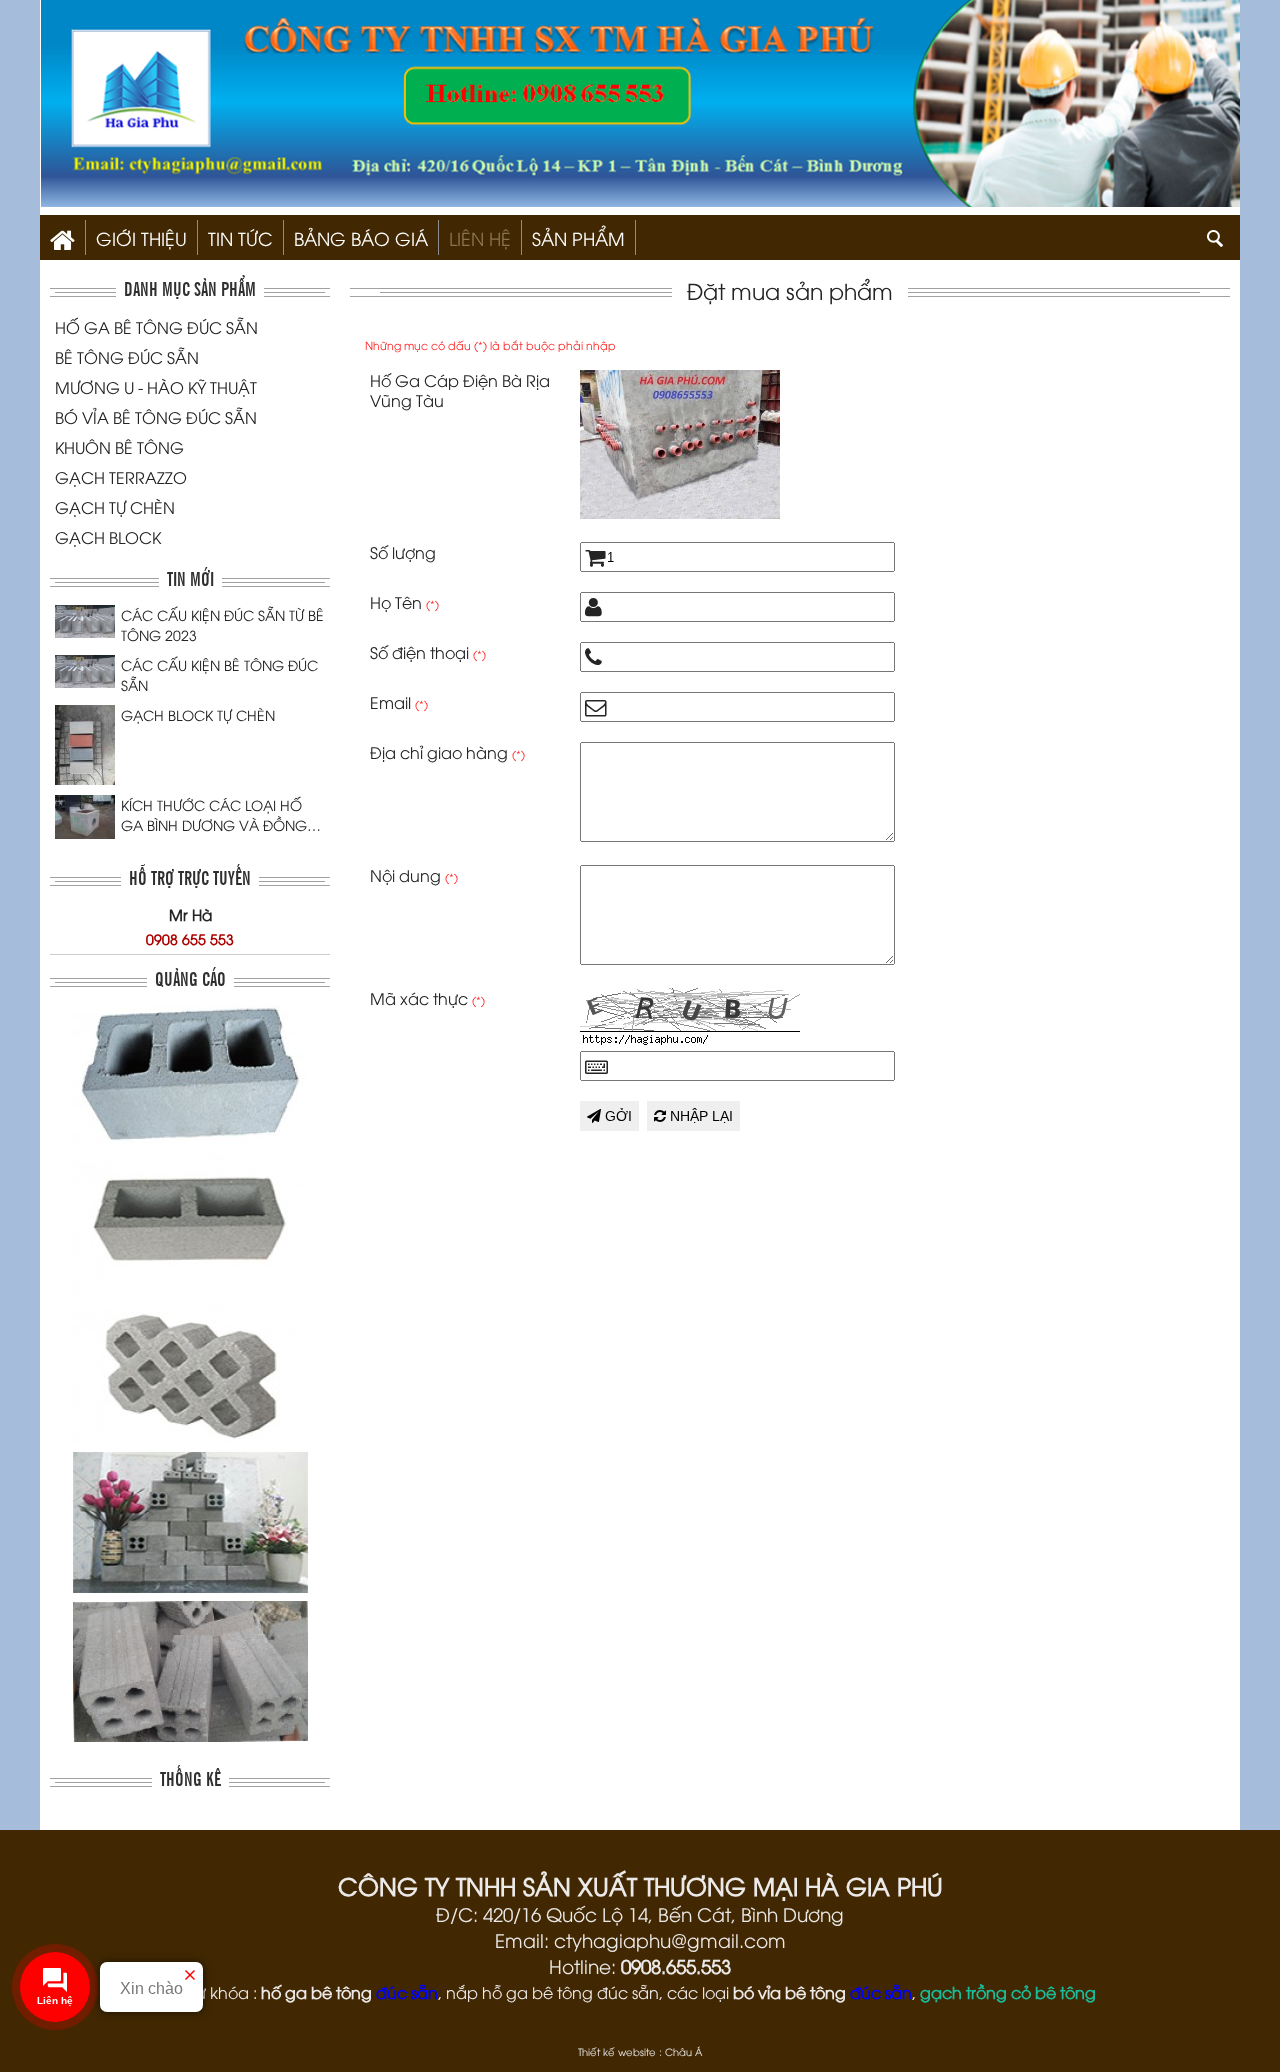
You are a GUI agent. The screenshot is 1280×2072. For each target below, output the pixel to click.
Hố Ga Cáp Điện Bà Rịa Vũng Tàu (460, 390)
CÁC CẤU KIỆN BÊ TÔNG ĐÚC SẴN (219, 674)
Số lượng (403, 552)
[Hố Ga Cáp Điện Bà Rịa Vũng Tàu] (680, 512)
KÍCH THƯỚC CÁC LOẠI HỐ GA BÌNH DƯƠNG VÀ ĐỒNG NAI (214, 815)
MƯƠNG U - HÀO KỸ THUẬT (156, 387)
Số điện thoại (428, 652)
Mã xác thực (427, 998)
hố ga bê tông (316, 1992)
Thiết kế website (617, 2051)
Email (399, 702)
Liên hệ (480, 237)
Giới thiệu (141, 237)
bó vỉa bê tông (789, 1992)
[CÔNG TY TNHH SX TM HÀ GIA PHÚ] (62, 237)
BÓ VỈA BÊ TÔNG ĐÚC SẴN (156, 417)
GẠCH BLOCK (108, 537)
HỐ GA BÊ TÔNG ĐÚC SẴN (156, 327)
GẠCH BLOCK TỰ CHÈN (198, 714)
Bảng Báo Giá (361, 237)
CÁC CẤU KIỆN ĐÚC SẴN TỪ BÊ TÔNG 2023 (222, 624)
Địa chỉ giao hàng (447, 752)
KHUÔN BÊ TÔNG (119, 447)
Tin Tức (240, 237)
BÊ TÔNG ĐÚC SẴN (127, 357)
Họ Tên (404, 602)
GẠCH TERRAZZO (121, 477)
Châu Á (683, 2051)
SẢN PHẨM (578, 237)
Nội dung (414, 875)
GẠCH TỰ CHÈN (115, 507)
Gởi (616, 1116)
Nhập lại (699, 1116)
